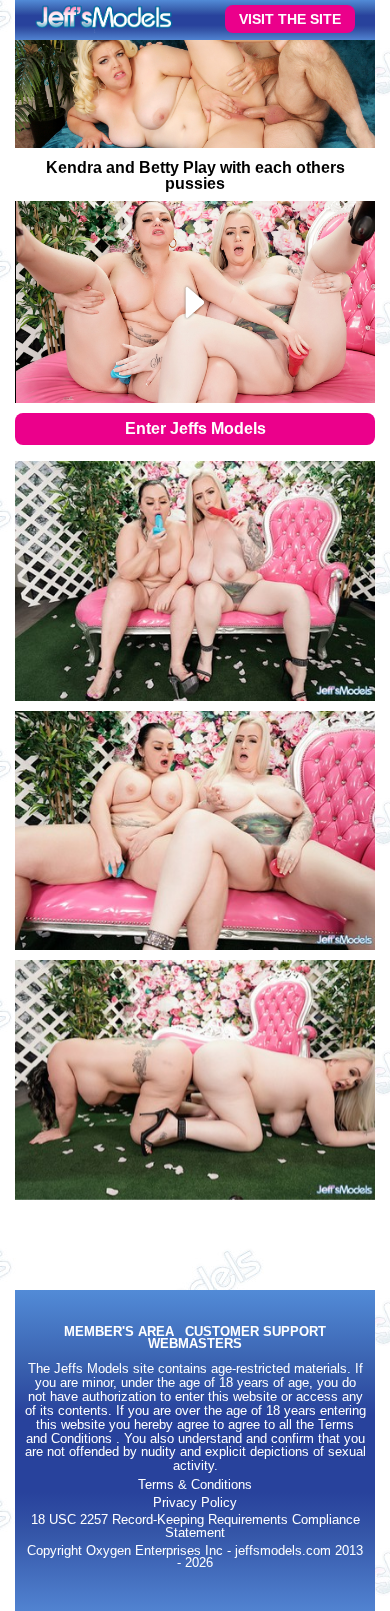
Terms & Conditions (195, 1485)
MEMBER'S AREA (119, 1332)
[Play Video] (195, 302)
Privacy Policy (195, 1503)
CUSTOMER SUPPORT (255, 1332)
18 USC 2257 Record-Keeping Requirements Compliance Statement (195, 1526)
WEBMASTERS (195, 1344)
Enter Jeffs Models (195, 428)
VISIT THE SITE (290, 19)
